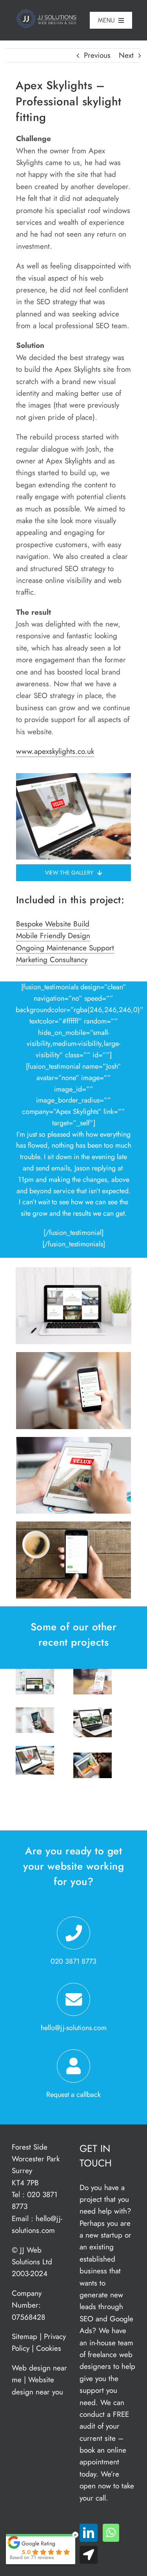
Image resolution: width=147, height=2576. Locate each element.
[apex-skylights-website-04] (73, 1356)
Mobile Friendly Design (53, 936)
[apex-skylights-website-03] (73, 1441)
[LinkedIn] (89, 2533)
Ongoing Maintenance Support (65, 948)
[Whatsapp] (111, 2533)
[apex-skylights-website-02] (73, 1271)
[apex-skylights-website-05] (73, 1525)
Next (126, 55)
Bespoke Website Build (53, 924)
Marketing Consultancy (52, 960)
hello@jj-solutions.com (74, 2028)
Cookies (49, 2348)
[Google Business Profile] (89, 2555)
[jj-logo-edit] (48, 13)
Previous (97, 55)
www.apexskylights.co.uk (55, 751)
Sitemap (24, 2336)
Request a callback (73, 2095)
